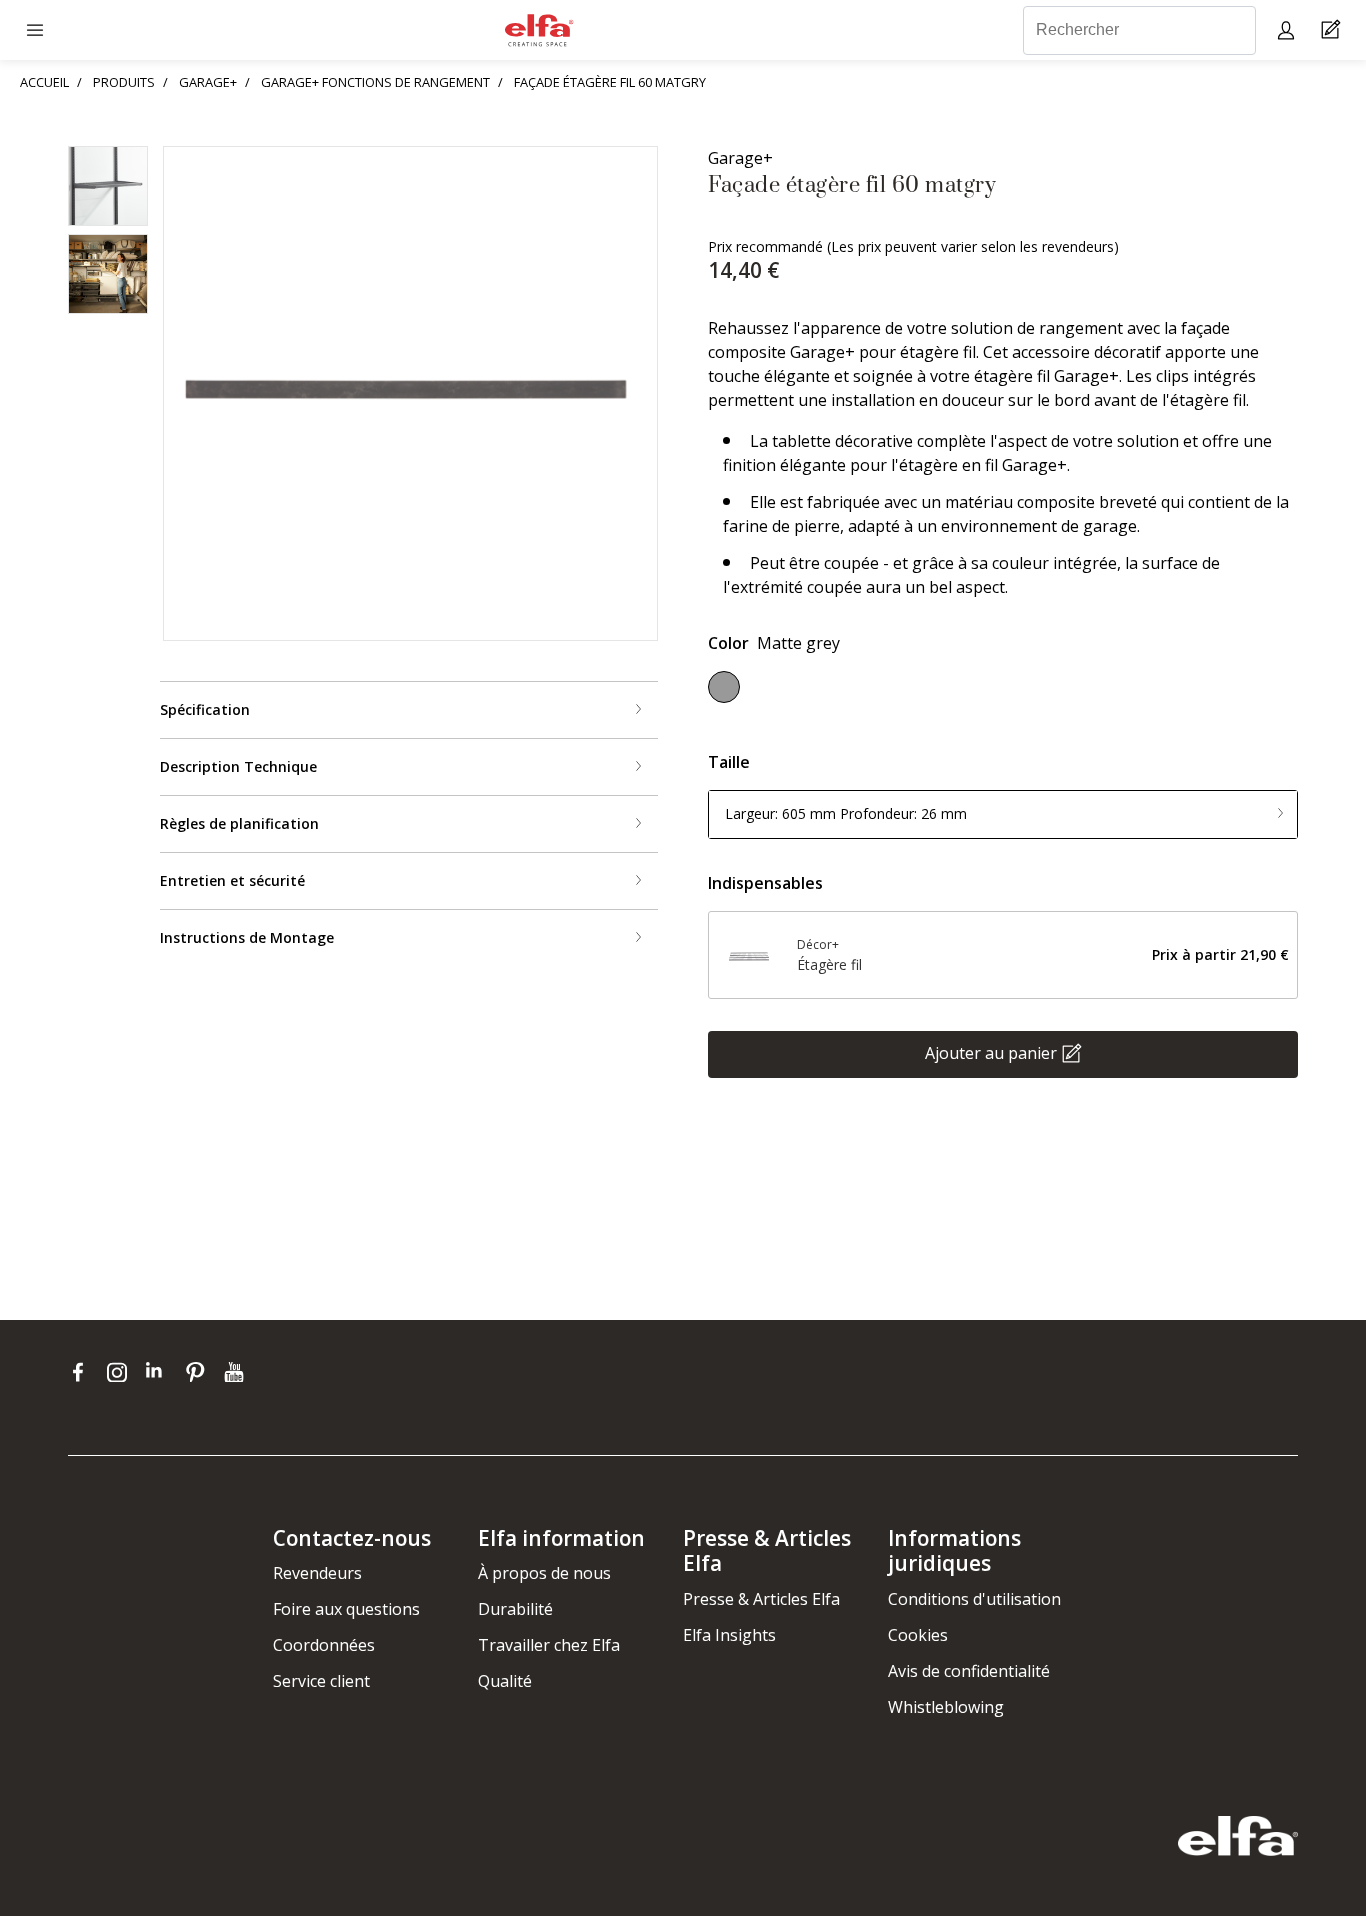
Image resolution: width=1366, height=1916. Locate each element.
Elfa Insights (729, 1635)
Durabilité (515, 1609)
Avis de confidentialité (969, 1671)
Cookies (918, 1635)
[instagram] (121, 1372)
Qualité (505, 1681)
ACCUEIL (44, 82)
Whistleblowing (946, 1707)
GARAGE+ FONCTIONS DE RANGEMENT (375, 82)
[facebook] (82, 1372)
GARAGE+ (208, 82)
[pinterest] (199, 1372)
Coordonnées (324, 1645)
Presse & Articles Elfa (761, 1599)
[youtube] (236, 1372)
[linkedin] (160, 1372)
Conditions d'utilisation (974, 1599)
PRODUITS (124, 82)
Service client (321, 1681)
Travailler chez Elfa (549, 1645)
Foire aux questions (346, 1609)
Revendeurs (317, 1573)
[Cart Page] (1333, 30)
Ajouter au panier (991, 1052)
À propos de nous (544, 1573)
